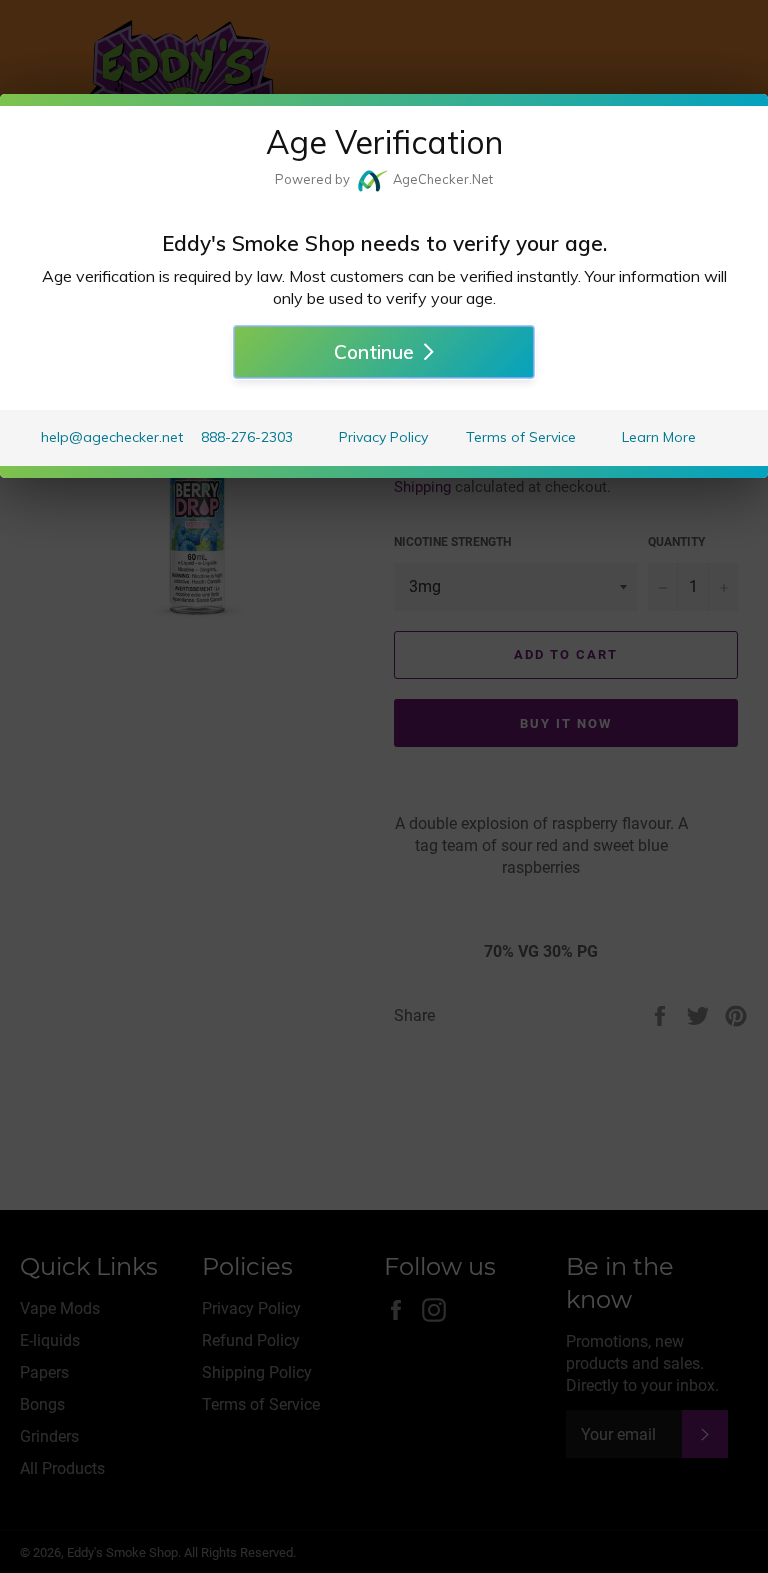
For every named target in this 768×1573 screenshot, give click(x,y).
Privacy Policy (383, 437)
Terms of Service (521, 437)
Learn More (659, 437)
